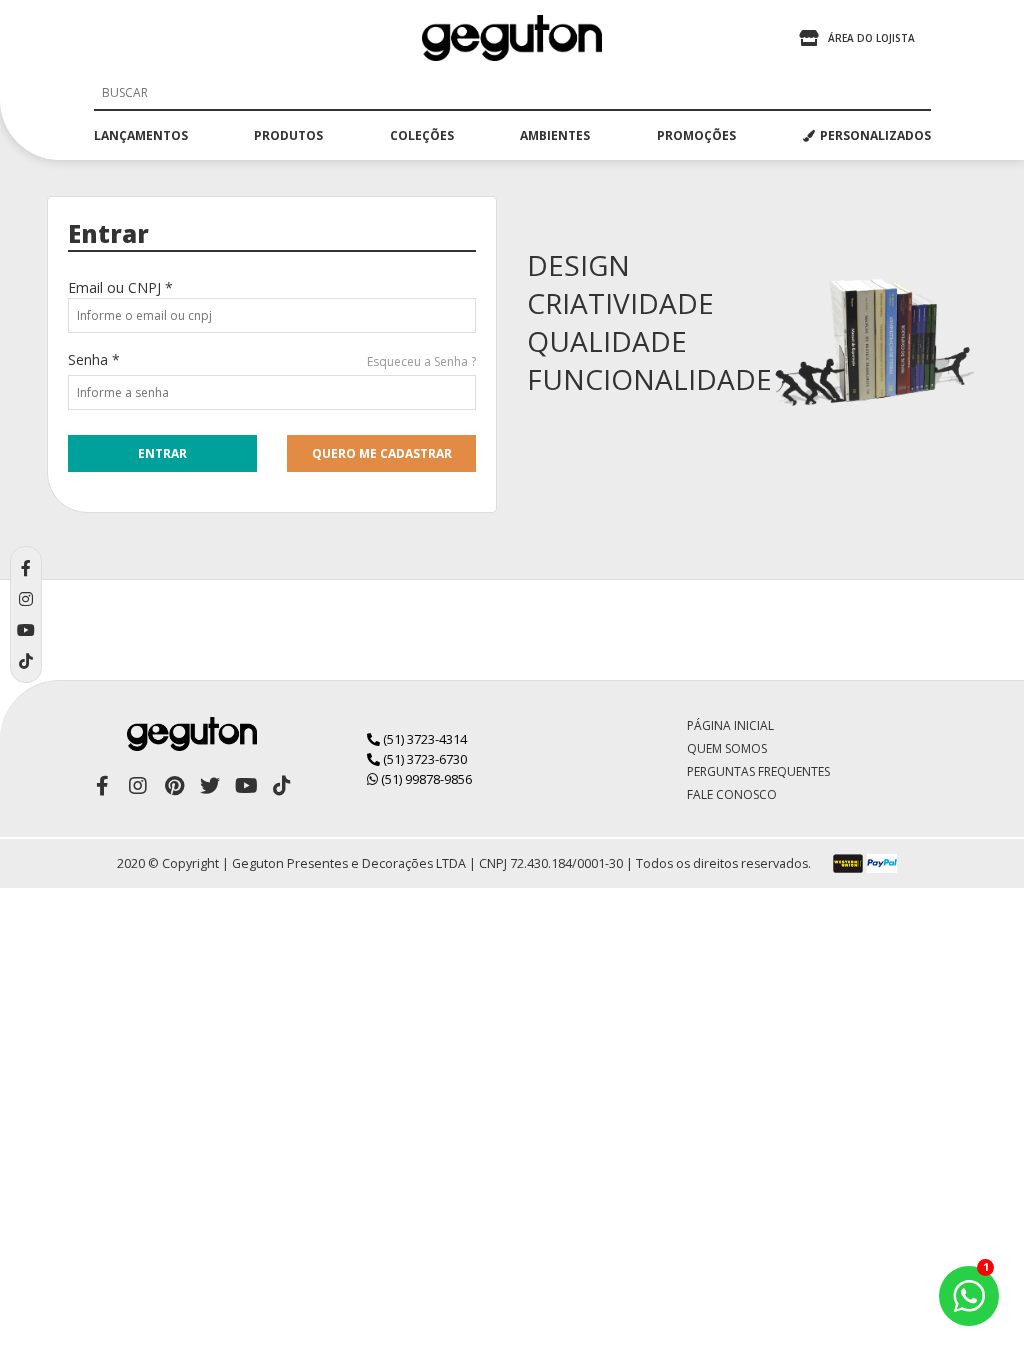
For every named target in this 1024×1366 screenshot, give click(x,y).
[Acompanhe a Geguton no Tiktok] (282, 786)
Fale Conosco (732, 794)
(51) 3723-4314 (423, 739)
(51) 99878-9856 (425, 779)
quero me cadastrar (382, 453)
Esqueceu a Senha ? (421, 361)
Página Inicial (730, 725)
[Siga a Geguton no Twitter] (210, 786)
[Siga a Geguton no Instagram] (138, 786)
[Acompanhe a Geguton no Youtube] (246, 786)
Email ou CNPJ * (120, 287)
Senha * (94, 359)
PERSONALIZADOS (875, 135)
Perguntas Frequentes (758, 771)
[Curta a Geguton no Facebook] (102, 786)
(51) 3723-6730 (423, 759)
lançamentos (141, 135)
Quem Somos (727, 748)
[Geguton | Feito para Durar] (512, 38)
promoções (696, 135)
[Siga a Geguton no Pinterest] (174, 786)
